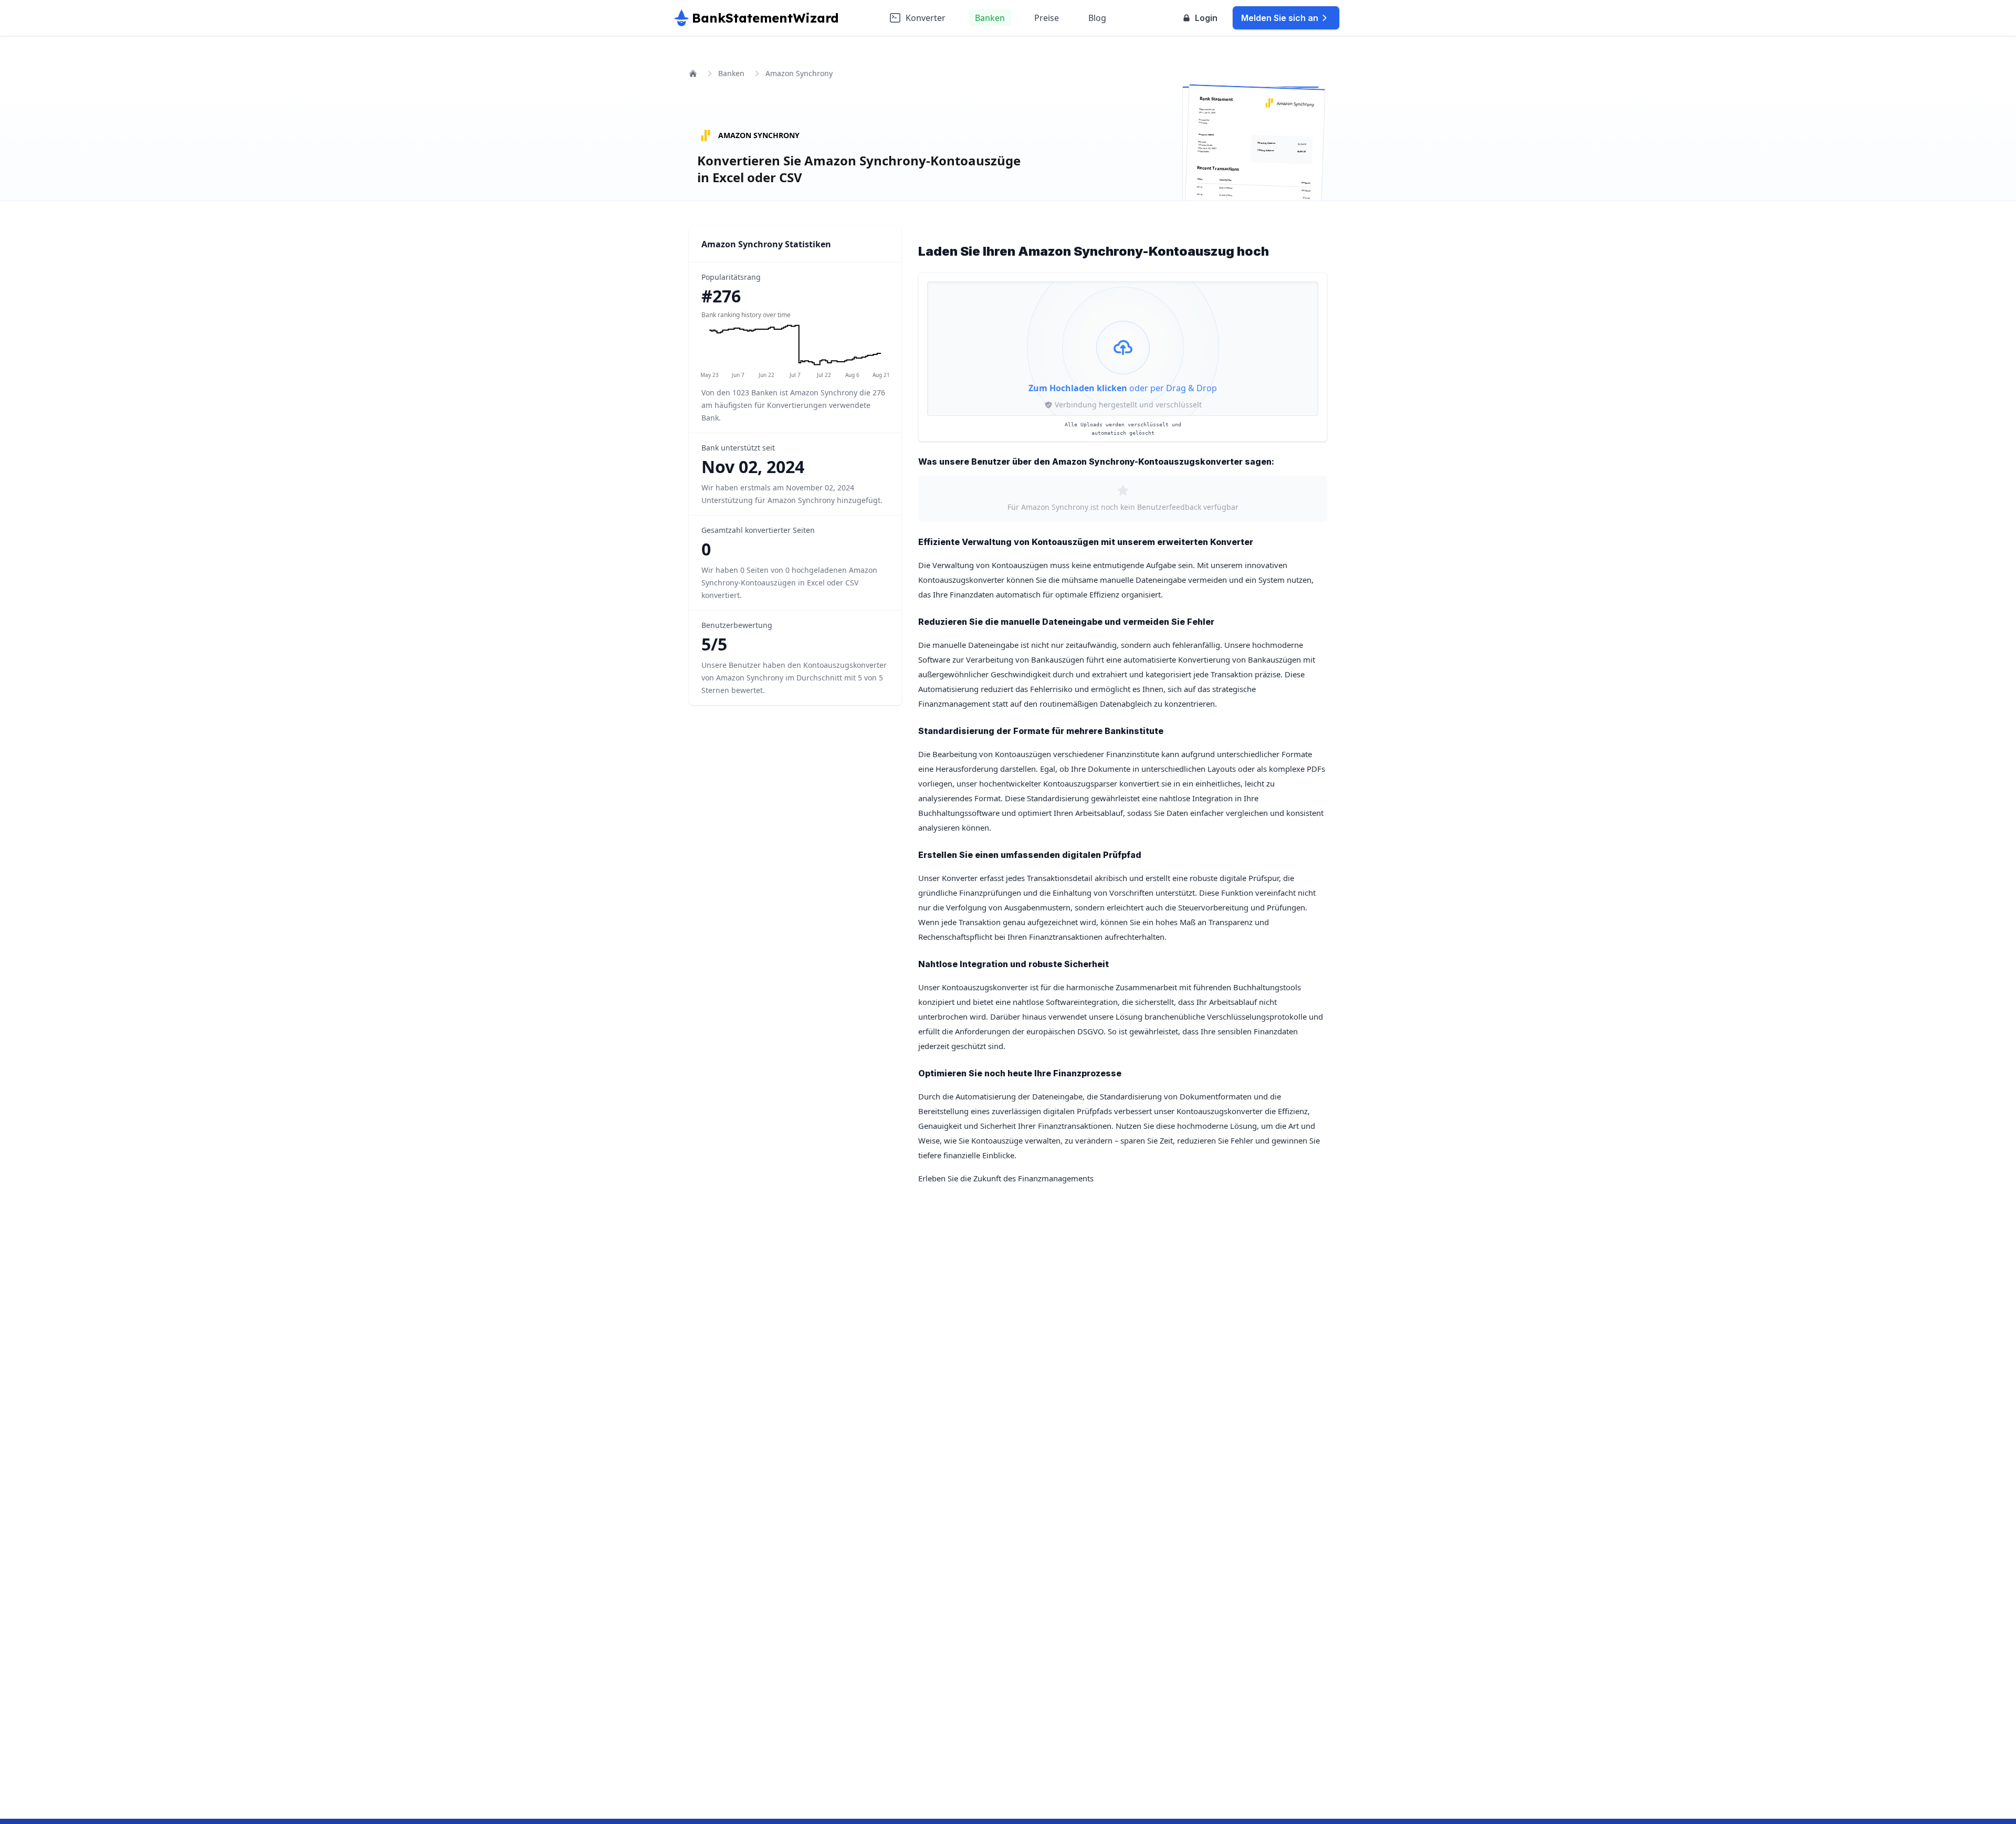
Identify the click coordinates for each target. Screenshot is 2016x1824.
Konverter (926, 18)
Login (1206, 18)
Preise (1047, 18)
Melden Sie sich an (1280, 18)
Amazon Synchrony (759, 135)
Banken (990, 18)
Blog (1097, 18)
